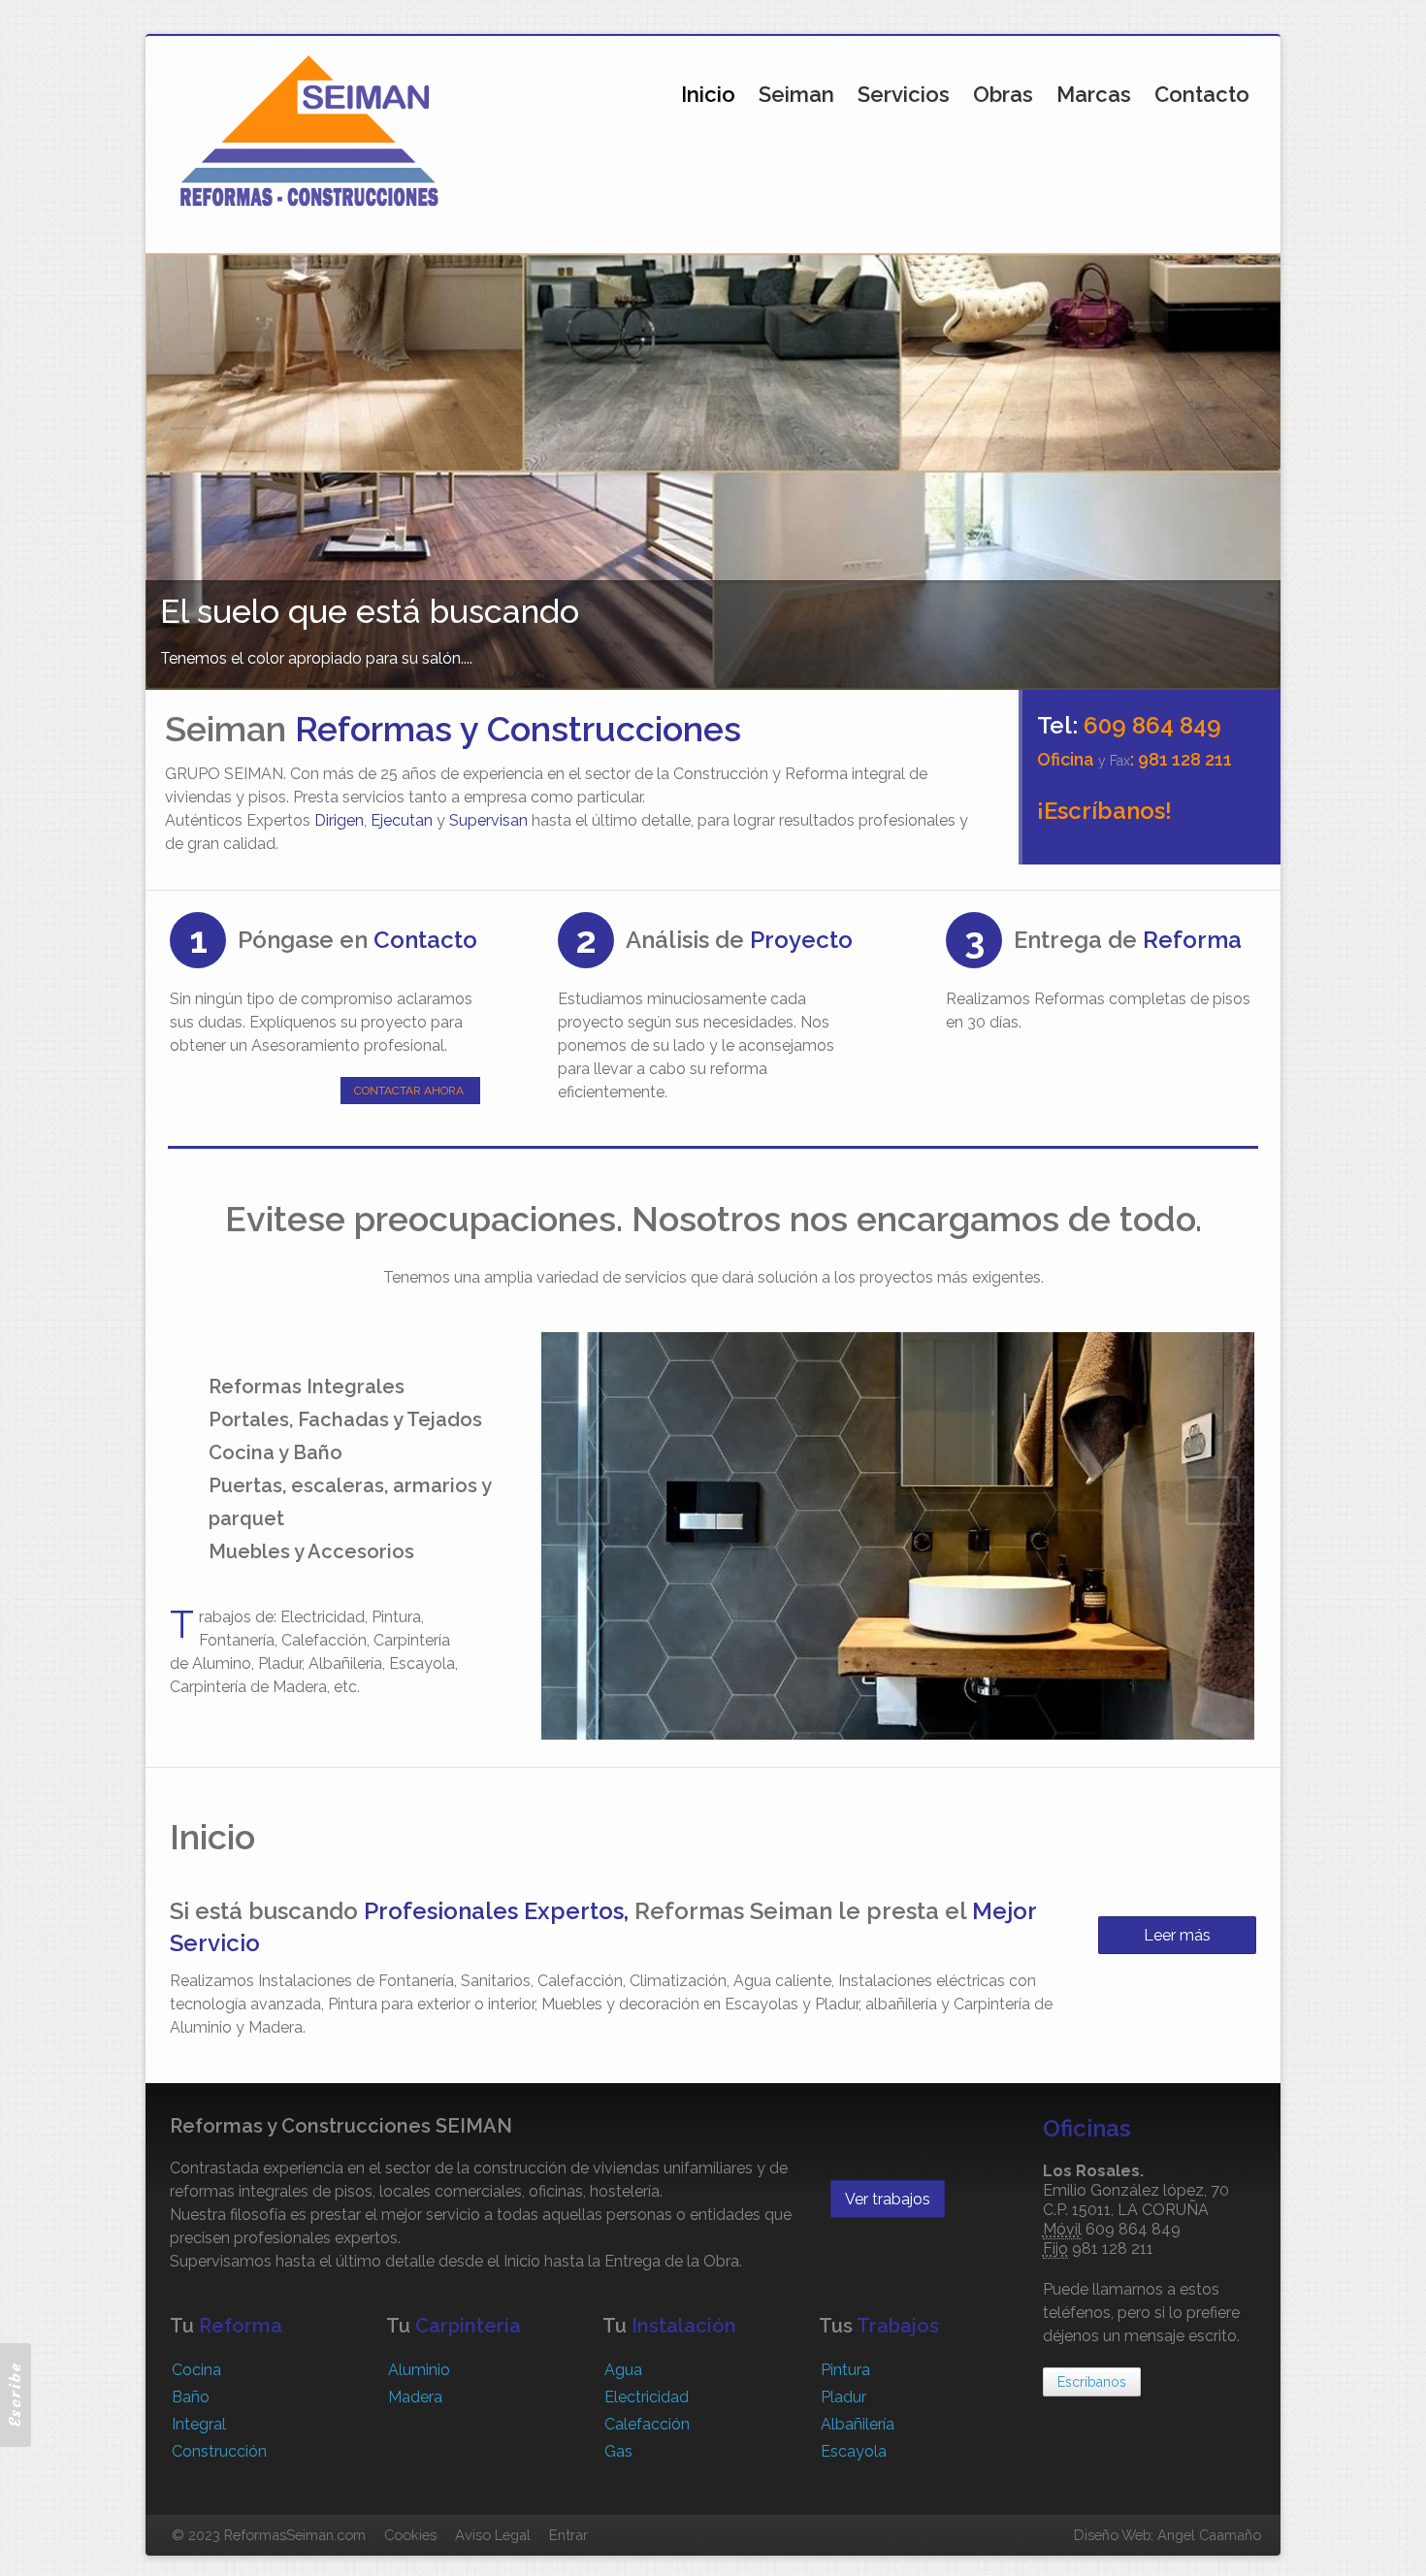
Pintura (845, 2370)
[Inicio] (310, 130)
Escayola (854, 2451)
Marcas (1094, 94)
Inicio (708, 94)
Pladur (843, 2397)
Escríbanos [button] (1092, 2382)
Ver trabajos (888, 2199)
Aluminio (419, 2370)
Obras (1003, 94)
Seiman (796, 94)
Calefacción (647, 2424)
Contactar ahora (409, 1091)
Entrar (568, 2535)
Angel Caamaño (1209, 2535)
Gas (618, 2451)
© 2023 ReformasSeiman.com (269, 2535)
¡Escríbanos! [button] (1104, 811)
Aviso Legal (493, 2535)
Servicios (904, 94)
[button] (16, 2395)
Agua (623, 2370)
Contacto (1202, 94)
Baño (191, 2397)
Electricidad (647, 2397)
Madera (415, 2397)
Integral (199, 2424)
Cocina (196, 2370)
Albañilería (858, 2424)
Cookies (410, 2535)
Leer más (1177, 1935)
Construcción (219, 2451)
